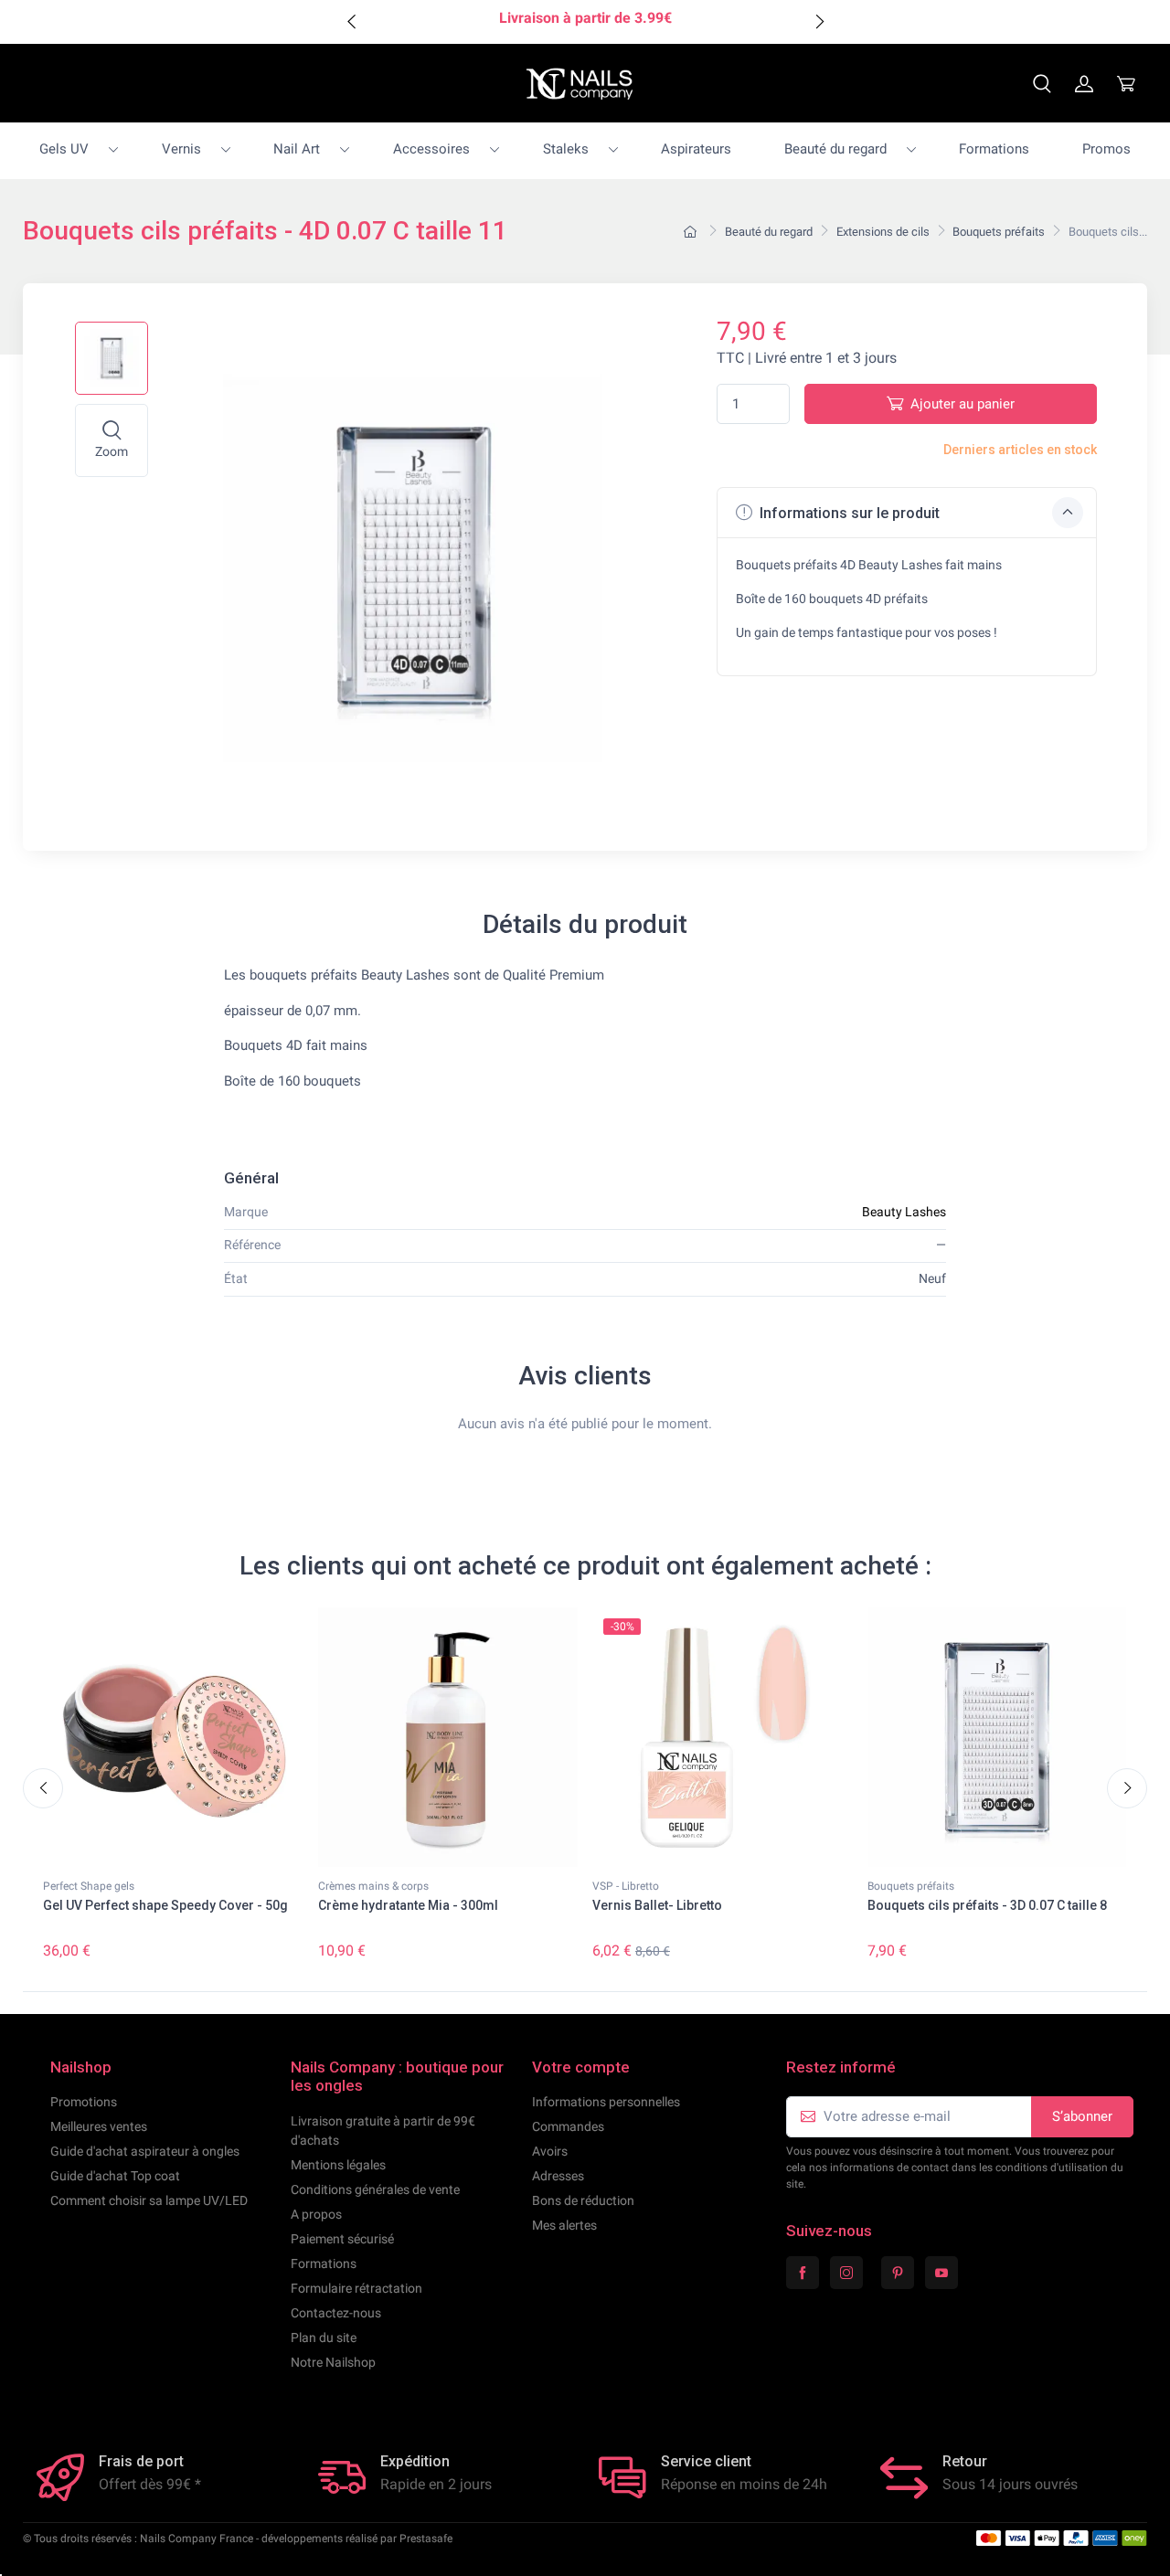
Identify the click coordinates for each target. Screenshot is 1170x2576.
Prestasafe (426, 2539)
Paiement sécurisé (342, 2239)
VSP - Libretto (626, 1886)
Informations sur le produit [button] (848, 513)
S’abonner (1082, 2116)
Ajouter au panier (963, 404)
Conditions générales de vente (375, 2189)
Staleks (566, 149)
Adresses (558, 2176)
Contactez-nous (336, 2313)
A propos (316, 2214)
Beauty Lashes (904, 1212)
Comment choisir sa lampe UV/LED (149, 2200)
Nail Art (297, 149)
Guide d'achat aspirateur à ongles (145, 2151)
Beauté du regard (835, 149)
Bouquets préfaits (911, 1886)
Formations (994, 149)
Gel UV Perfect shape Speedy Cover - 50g (165, 1905)
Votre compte (581, 2067)
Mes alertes (564, 2225)
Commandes (568, 2126)
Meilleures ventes (99, 2126)
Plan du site (324, 2337)
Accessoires (431, 149)
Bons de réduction (583, 2200)
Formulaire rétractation (356, 2288)
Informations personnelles (606, 2102)
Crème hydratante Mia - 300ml (408, 1905)
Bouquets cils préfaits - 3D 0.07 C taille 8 (987, 1905)
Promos (1106, 149)
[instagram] (846, 2273)
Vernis (181, 149)
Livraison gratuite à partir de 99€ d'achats (383, 2131)
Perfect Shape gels (89, 1886)
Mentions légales (338, 2165)
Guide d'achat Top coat (115, 2176)
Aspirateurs (696, 149)
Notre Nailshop (333, 2362)
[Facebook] (803, 2273)
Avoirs (550, 2151)
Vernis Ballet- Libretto (657, 1905)
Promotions (84, 2102)
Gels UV (64, 149)
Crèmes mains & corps (373, 1886)
